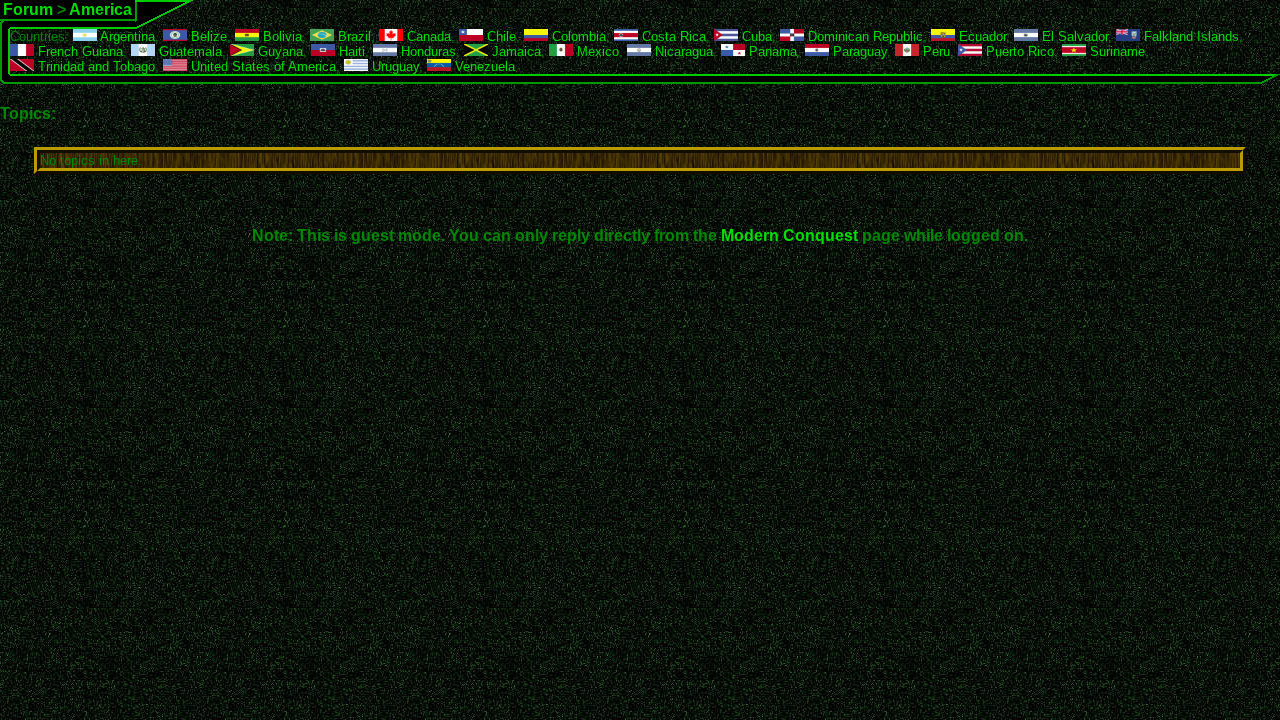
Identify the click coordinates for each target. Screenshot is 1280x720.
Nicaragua (682, 51)
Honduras (426, 51)
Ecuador (980, 36)
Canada (427, 36)
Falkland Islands (1189, 36)
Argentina (126, 36)
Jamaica (514, 51)
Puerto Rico (1018, 51)
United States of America (261, 66)
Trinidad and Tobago (94, 66)
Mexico (596, 51)
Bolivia (280, 36)
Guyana (278, 51)
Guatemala (188, 51)
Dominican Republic (863, 36)
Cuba (755, 36)
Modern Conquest (789, 235)
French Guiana (78, 51)
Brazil (352, 36)
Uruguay (393, 66)
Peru (934, 51)
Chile (499, 36)
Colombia (577, 36)
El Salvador (1073, 36)
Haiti (350, 51)
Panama (771, 51)
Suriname (1115, 51)
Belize (207, 36)
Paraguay (858, 51)
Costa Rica (672, 36)
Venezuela (483, 66)
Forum (28, 9)
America (100, 9)
